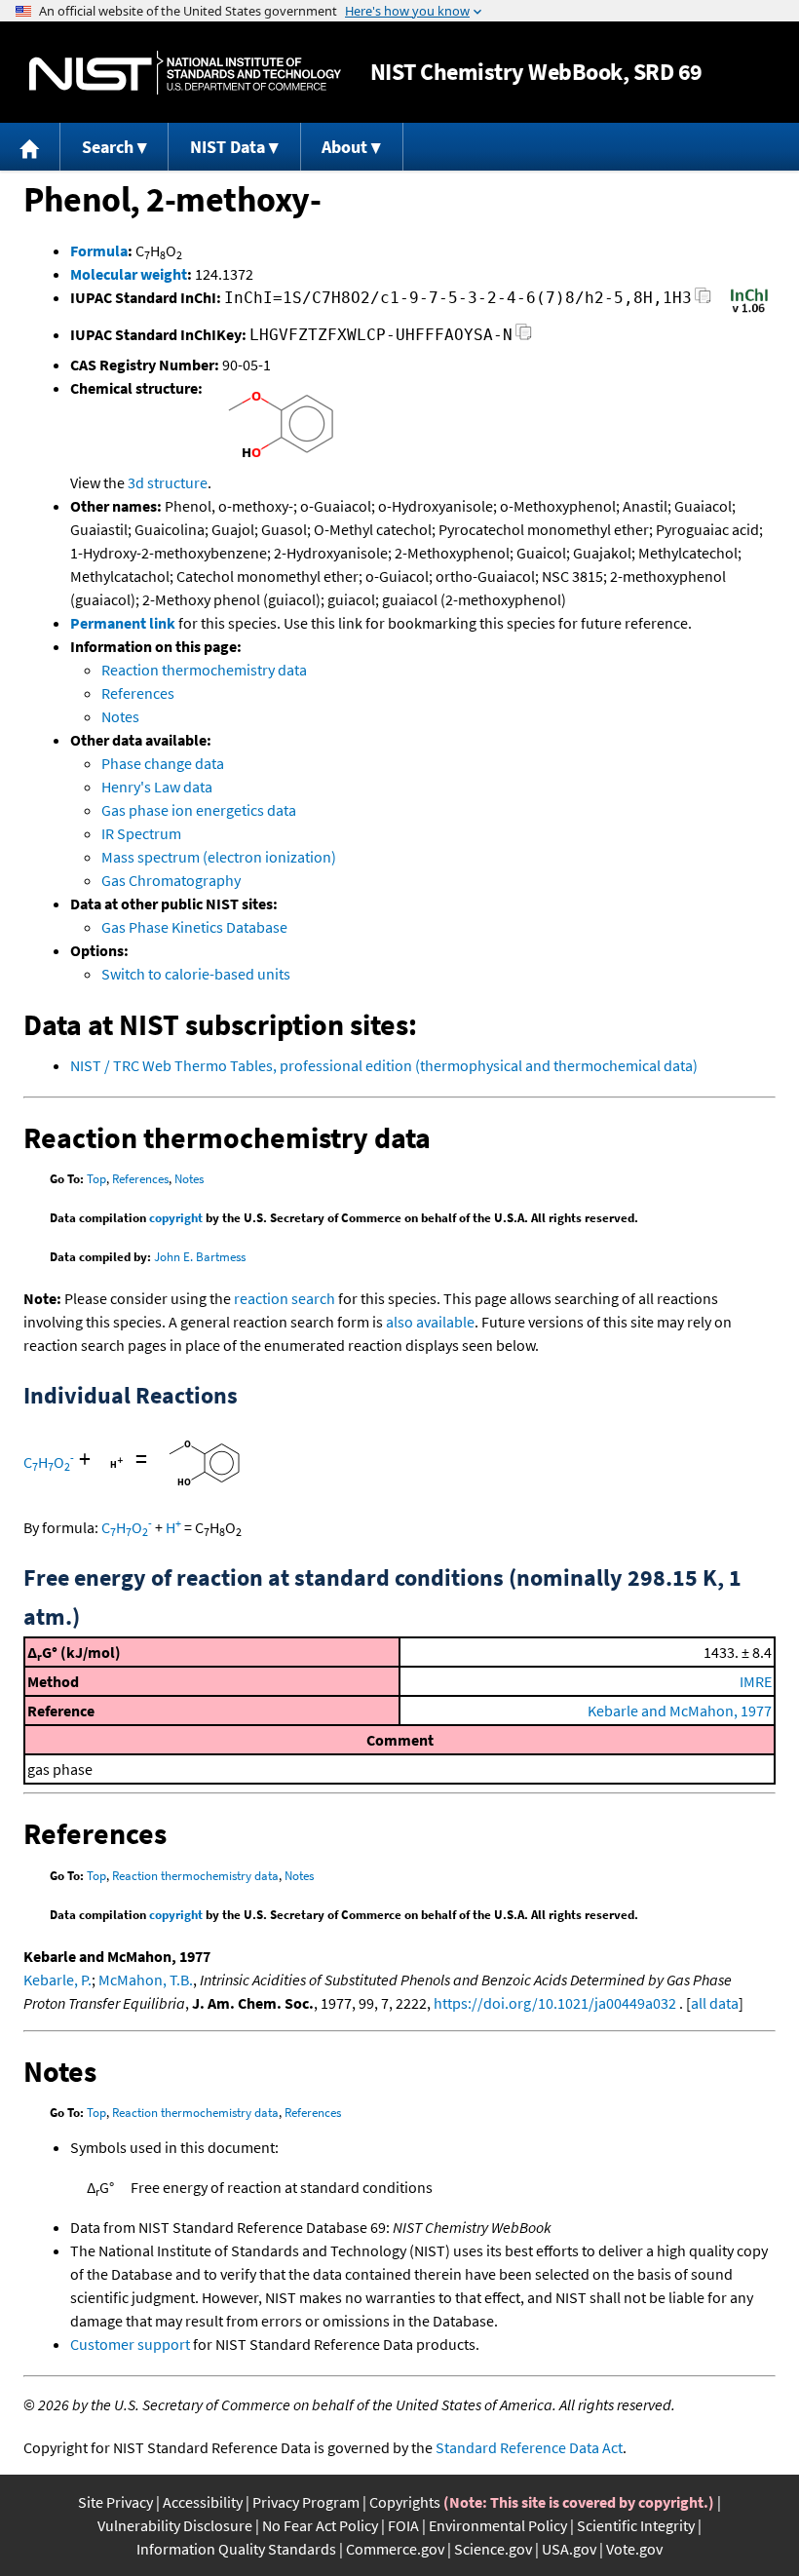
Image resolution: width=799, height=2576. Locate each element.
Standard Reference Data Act (529, 2447)
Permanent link (123, 623)
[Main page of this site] (30, 147)
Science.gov (493, 2549)
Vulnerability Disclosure (175, 2525)
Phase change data (163, 763)
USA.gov (569, 2549)
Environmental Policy (498, 2525)
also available (430, 1322)
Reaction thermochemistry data (204, 670)
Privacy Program (306, 2502)
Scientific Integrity (636, 2525)
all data (715, 2003)
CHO (49, 1462)
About (344, 147)
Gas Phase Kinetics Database (194, 927)
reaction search (285, 1298)
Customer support (130, 2344)
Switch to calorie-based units (196, 974)
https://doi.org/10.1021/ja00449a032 (555, 2003)
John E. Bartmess (200, 1257)
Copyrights (405, 2502)
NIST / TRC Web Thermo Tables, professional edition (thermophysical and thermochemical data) (384, 1065)
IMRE (756, 1681)
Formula (99, 250)
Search (108, 147)
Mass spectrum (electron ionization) (219, 857)
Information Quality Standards (236, 2549)
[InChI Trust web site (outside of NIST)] (749, 311)
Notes (120, 716)
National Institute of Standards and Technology (185, 73)
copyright (176, 1218)
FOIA (403, 2525)
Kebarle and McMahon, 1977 (680, 1711)
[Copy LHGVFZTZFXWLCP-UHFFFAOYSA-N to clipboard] (524, 338)
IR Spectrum (141, 833)
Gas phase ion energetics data (199, 810)
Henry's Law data (157, 787)
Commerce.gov (395, 2549)
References (138, 693)
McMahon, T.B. (146, 1980)
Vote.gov (634, 2549)
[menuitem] (30, 147)
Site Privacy (115, 2502)
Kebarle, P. (57, 1980)
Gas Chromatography (171, 880)
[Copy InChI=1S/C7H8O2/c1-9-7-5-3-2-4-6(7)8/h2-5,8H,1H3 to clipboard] (703, 301)
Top (96, 1179)
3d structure (168, 482)
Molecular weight (129, 274)
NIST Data (228, 147)
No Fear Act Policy (320, 2525)
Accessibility (203, 2502)
